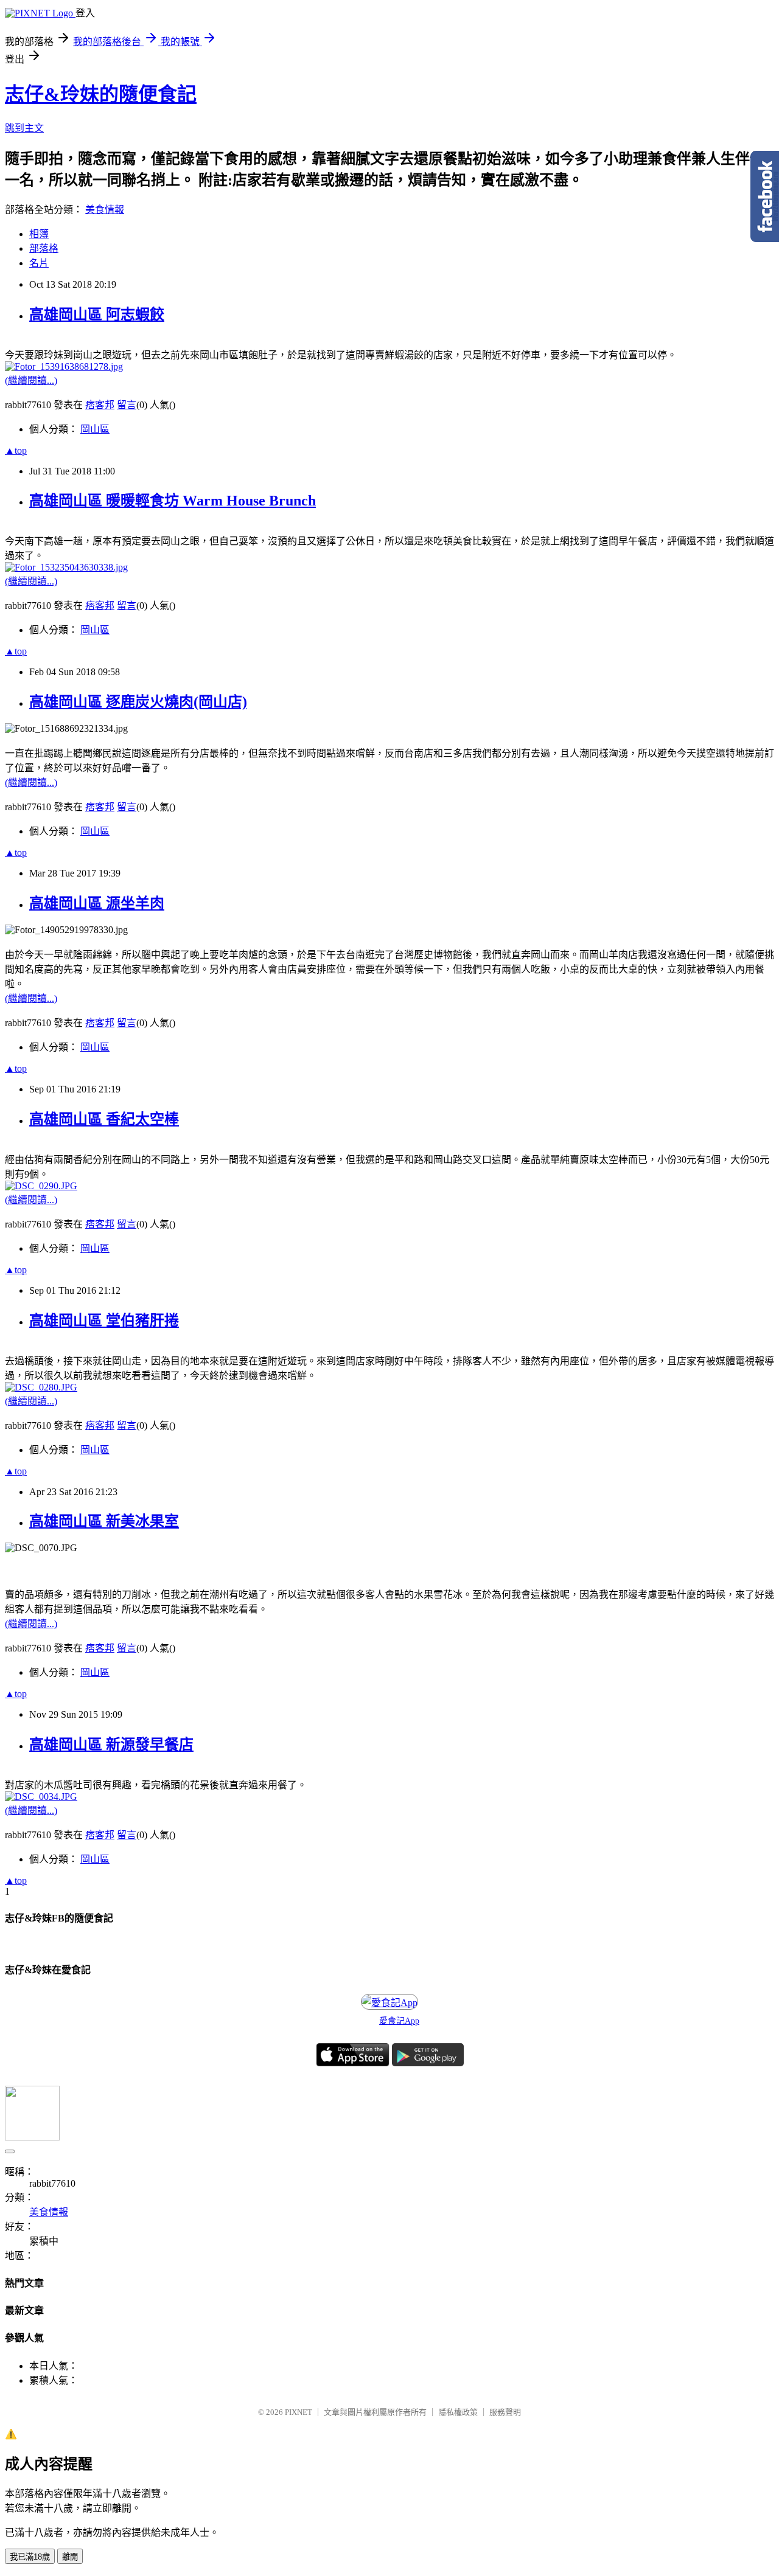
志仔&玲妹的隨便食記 (101, 94)
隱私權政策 (458, 2412)
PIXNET (299, 2412)
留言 (127, 405)
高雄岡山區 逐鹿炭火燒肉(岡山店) (138, 702)
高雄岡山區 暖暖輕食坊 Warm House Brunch (173, 501)
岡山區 (95, 429)
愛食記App (399, 2021)
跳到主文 (24, 128)
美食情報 (105, 210)
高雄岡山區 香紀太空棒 (104, 1119)
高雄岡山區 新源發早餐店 (111, 1745)
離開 (70, 2557)
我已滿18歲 (30, 2557)
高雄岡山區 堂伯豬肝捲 (104, 1321)
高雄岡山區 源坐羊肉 (97, 903)
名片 (39, 263)
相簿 (39, 234)
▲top (16, 450)
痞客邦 (100, 405)
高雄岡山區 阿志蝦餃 (97, 314)
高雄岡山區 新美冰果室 (104, 1521)
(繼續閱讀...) (31, 380)
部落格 (44, 248)
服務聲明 (505, 2412)
